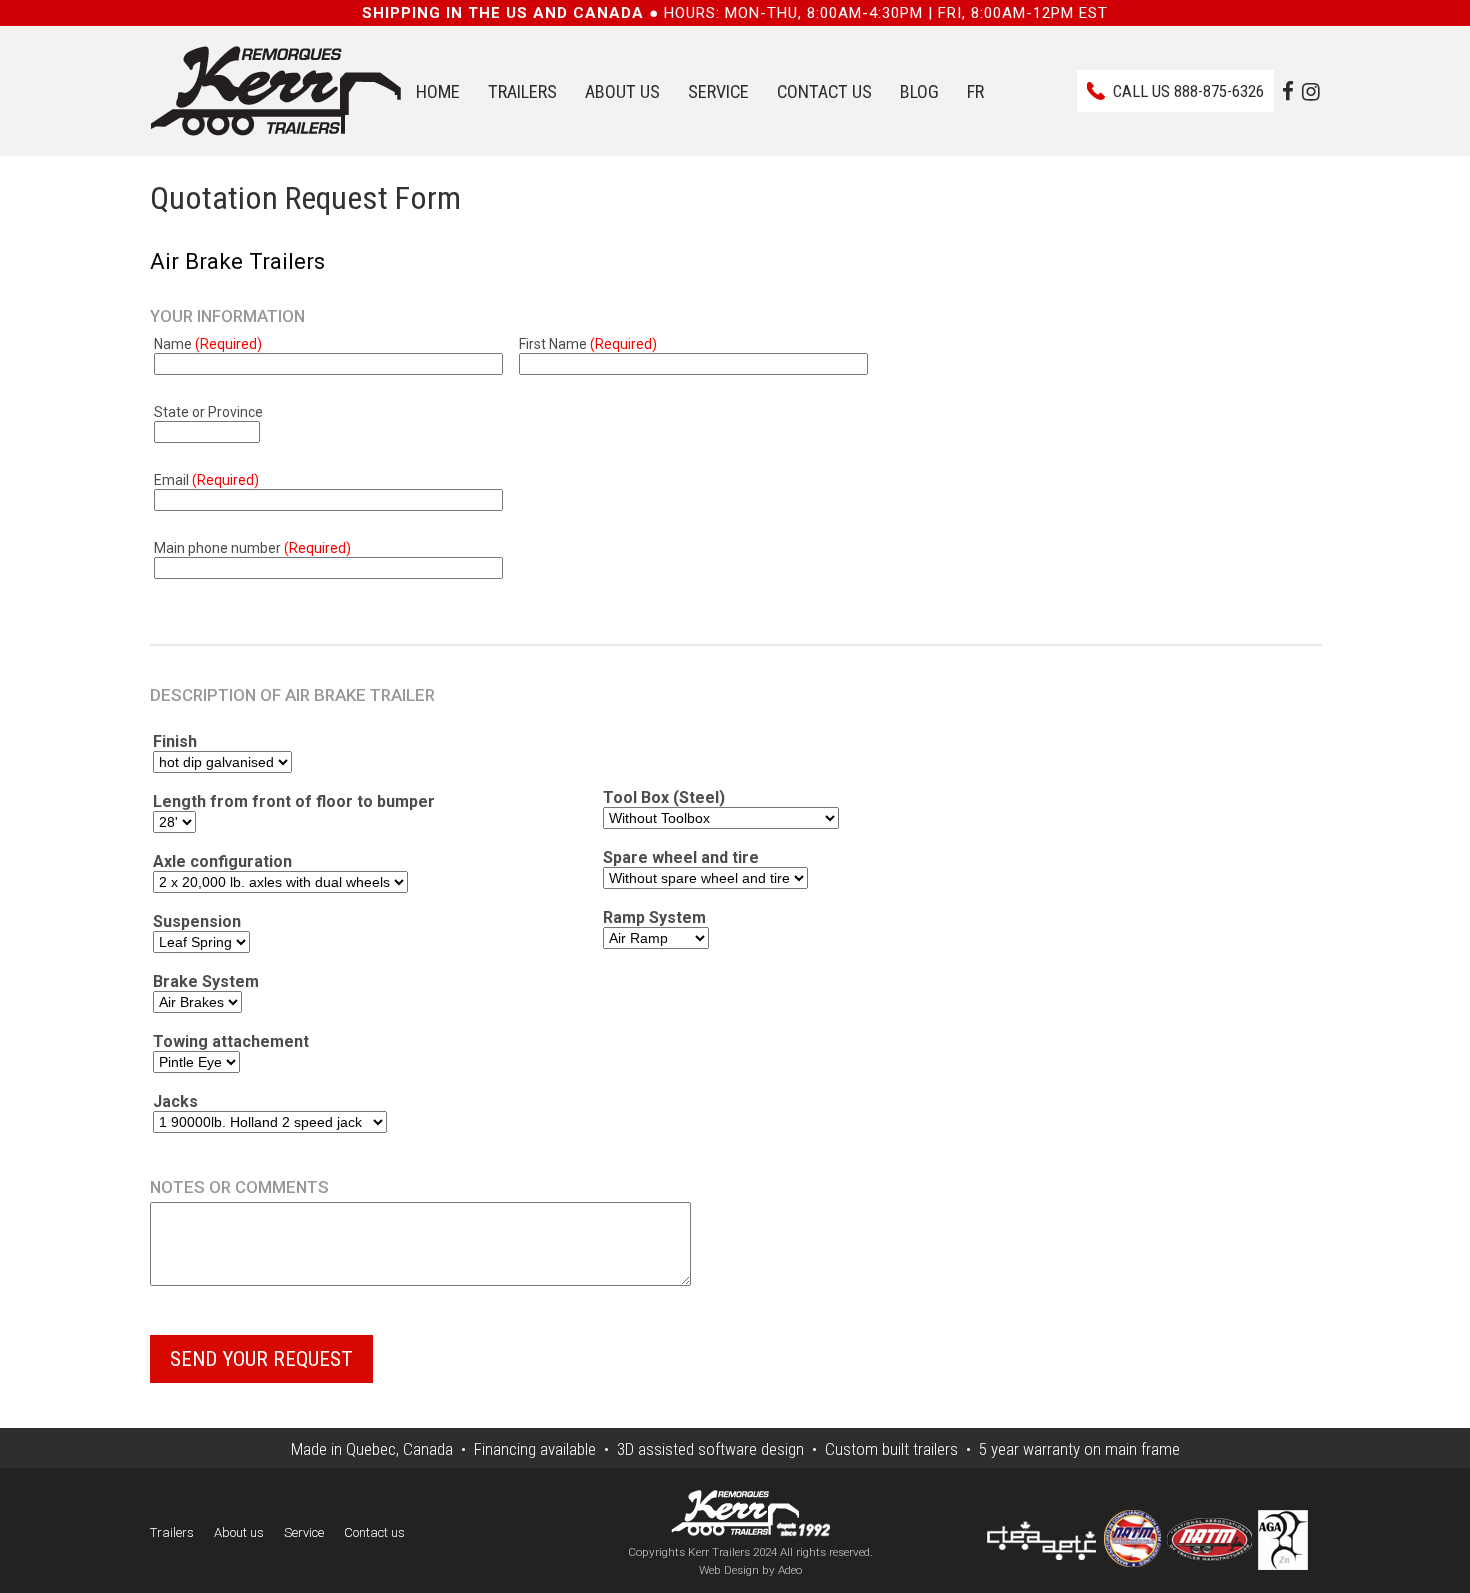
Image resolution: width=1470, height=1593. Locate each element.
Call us (1188, 91)
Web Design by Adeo (750, 1570)
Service (718, 91)
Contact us (824, 91)
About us (622, 91)
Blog (919, 91)
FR (975, 91)
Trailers (522, 91)
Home (438, 91)
